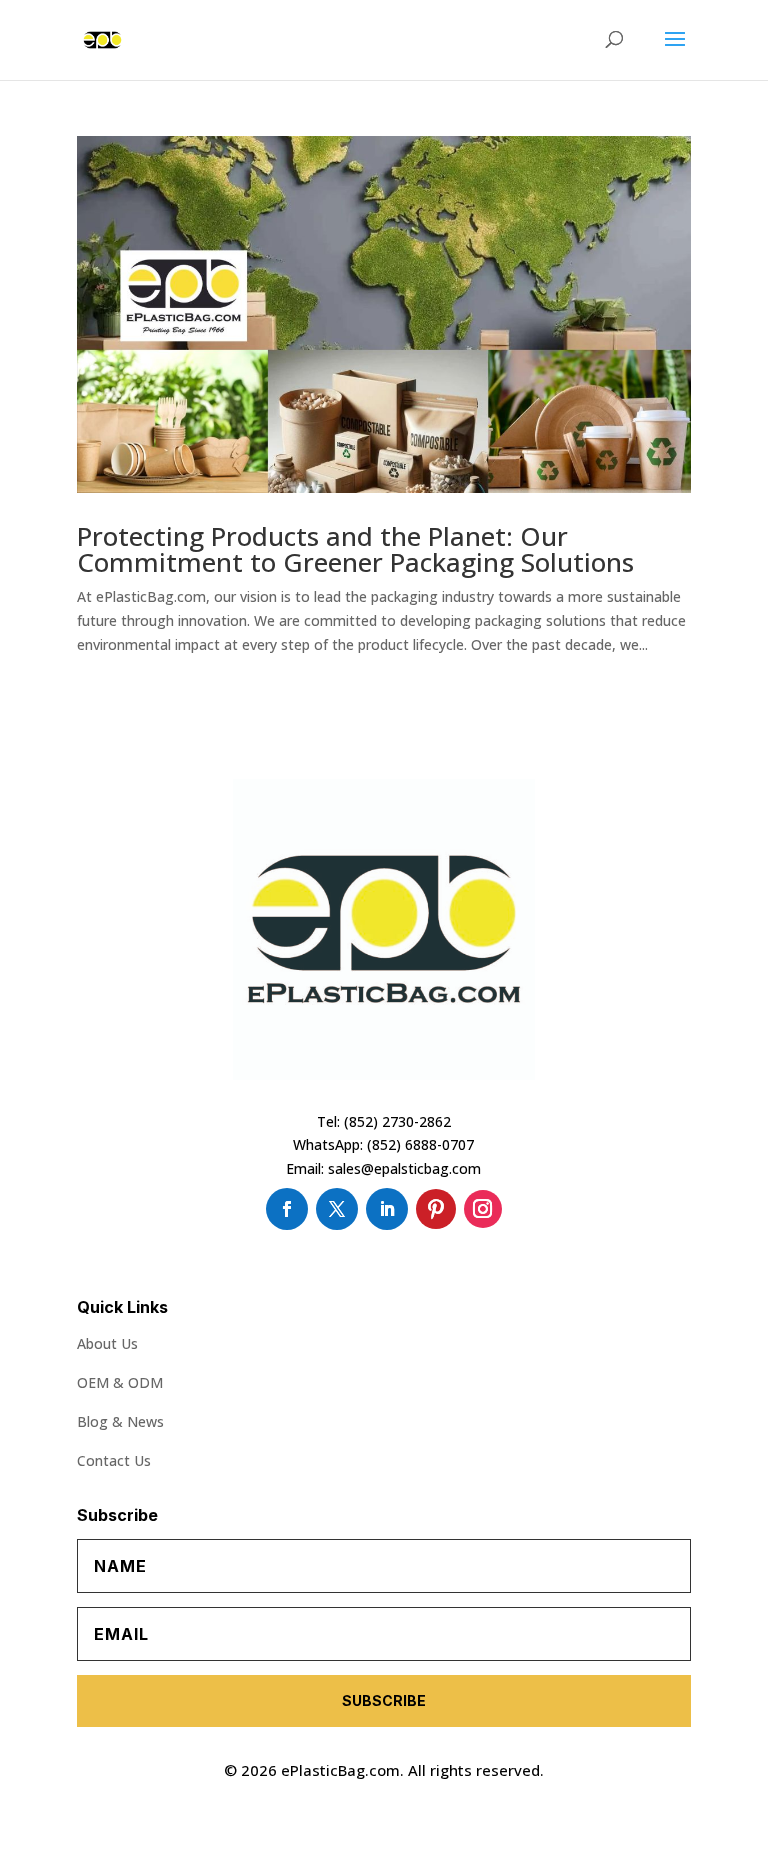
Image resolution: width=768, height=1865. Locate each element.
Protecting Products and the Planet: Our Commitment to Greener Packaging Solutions (355, 549)
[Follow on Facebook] (287, 1209)
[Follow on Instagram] (483, 1209)
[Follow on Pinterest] (436, 1209)
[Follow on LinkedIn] (387, 1209)
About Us (107, 1343)
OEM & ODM (120, 1382)
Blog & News (120, 1421)
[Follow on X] (337, 1209)
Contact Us (114, 1460)
